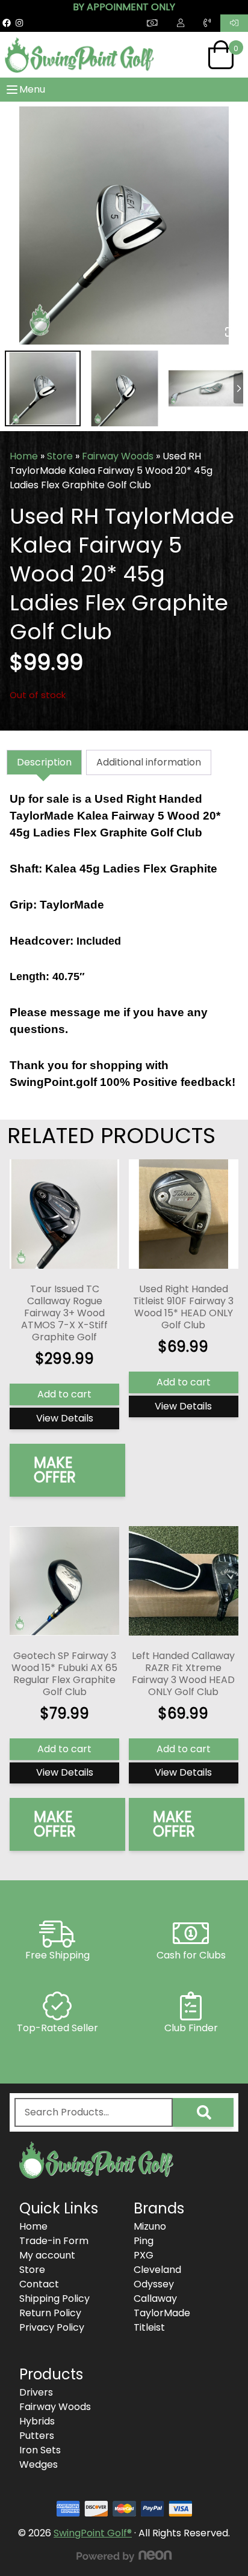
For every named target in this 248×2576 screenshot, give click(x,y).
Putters (37, 2436)
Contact (39, 2284)
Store (60, 456)
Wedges (39, 2464)
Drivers (36, 2392)
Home (24, 456)
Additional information (149, 762)
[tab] (44, 762)
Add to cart (64, 1394)
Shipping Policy (54, 2298)
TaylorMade (162, 2313)
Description (44, 762)
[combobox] (94, 2112)
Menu (32, 89)
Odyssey (154, 2284)
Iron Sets (40, 2450)
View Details (65, 1418)
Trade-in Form (54, 2241)
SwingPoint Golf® (93, 2533)
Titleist (149, 2327)
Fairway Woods (118, 456)
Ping (144, 2241)
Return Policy (50, 2313)
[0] (221, 55)
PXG (144, 2255)
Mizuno (150, 2226)
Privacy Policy (52, 2327)
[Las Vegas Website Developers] (124, 2556)
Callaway (155, 2298)
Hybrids (37, 2421)
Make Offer (55, 1470)
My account (47, 2255)
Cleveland (157, 2270)
